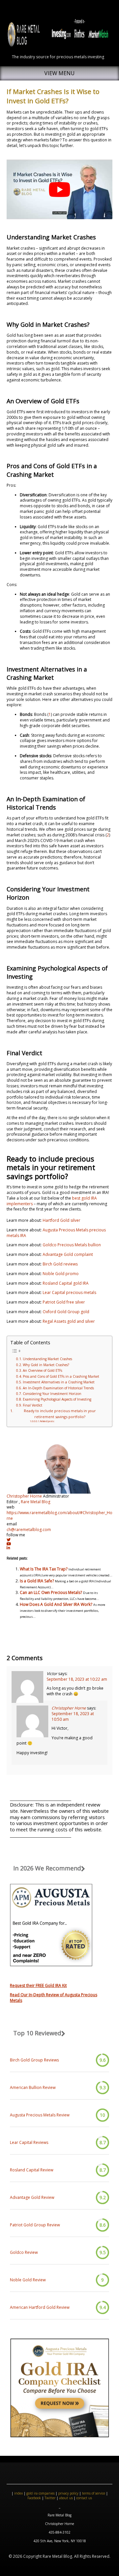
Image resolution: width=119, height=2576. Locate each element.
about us (66, 2498)
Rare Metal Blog (36, 1502)
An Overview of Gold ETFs (42, 1370)
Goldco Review (24, 2253)
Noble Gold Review (28, 2280)
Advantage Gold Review (32, 2198)
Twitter (50, 2498)
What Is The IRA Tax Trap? (44, 1569)
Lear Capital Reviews (29, 2143)
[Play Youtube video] (59, 189)
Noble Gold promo (61, 1274)
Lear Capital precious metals (69, 1292)
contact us (84, 2498)
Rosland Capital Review (32, 2170)
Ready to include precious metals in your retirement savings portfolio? (60, 1413)
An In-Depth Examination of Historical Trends (58, 1388)
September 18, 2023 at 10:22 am (77, 1679)
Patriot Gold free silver (64, 1302)
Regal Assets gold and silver (69, 1321)
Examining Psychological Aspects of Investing (57, 1399)
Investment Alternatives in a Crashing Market (59, 1382)
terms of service (94, 2493)
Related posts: (47, 1421)
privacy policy (68, 2493)
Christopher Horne (24, 1496)
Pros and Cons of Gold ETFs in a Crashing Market (61, 1376)
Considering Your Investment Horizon (52, 1394)
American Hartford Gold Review (40, 2307)
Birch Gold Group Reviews (34, 2060)
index (19, 2493)
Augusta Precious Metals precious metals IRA (56, 1233)
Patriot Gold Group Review (35, 2225)
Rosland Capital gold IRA (66, 1283)
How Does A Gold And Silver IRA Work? (56, 1604)
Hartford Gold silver (61, 1220)
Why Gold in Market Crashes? (46, 1365)
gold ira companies (40, 2493)
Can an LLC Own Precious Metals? (51, 1592)
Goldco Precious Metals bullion (72, 1245)
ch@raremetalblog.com (29, 1530)
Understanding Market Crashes (47, 1359)
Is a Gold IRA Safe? (37, 1581)
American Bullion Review (33, 2088)
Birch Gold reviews (60, 1264)
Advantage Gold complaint (68, 1254)
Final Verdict (33, 1405)
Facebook (34, 2498)
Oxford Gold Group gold (66, 1312)
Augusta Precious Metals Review (40, 2115)
